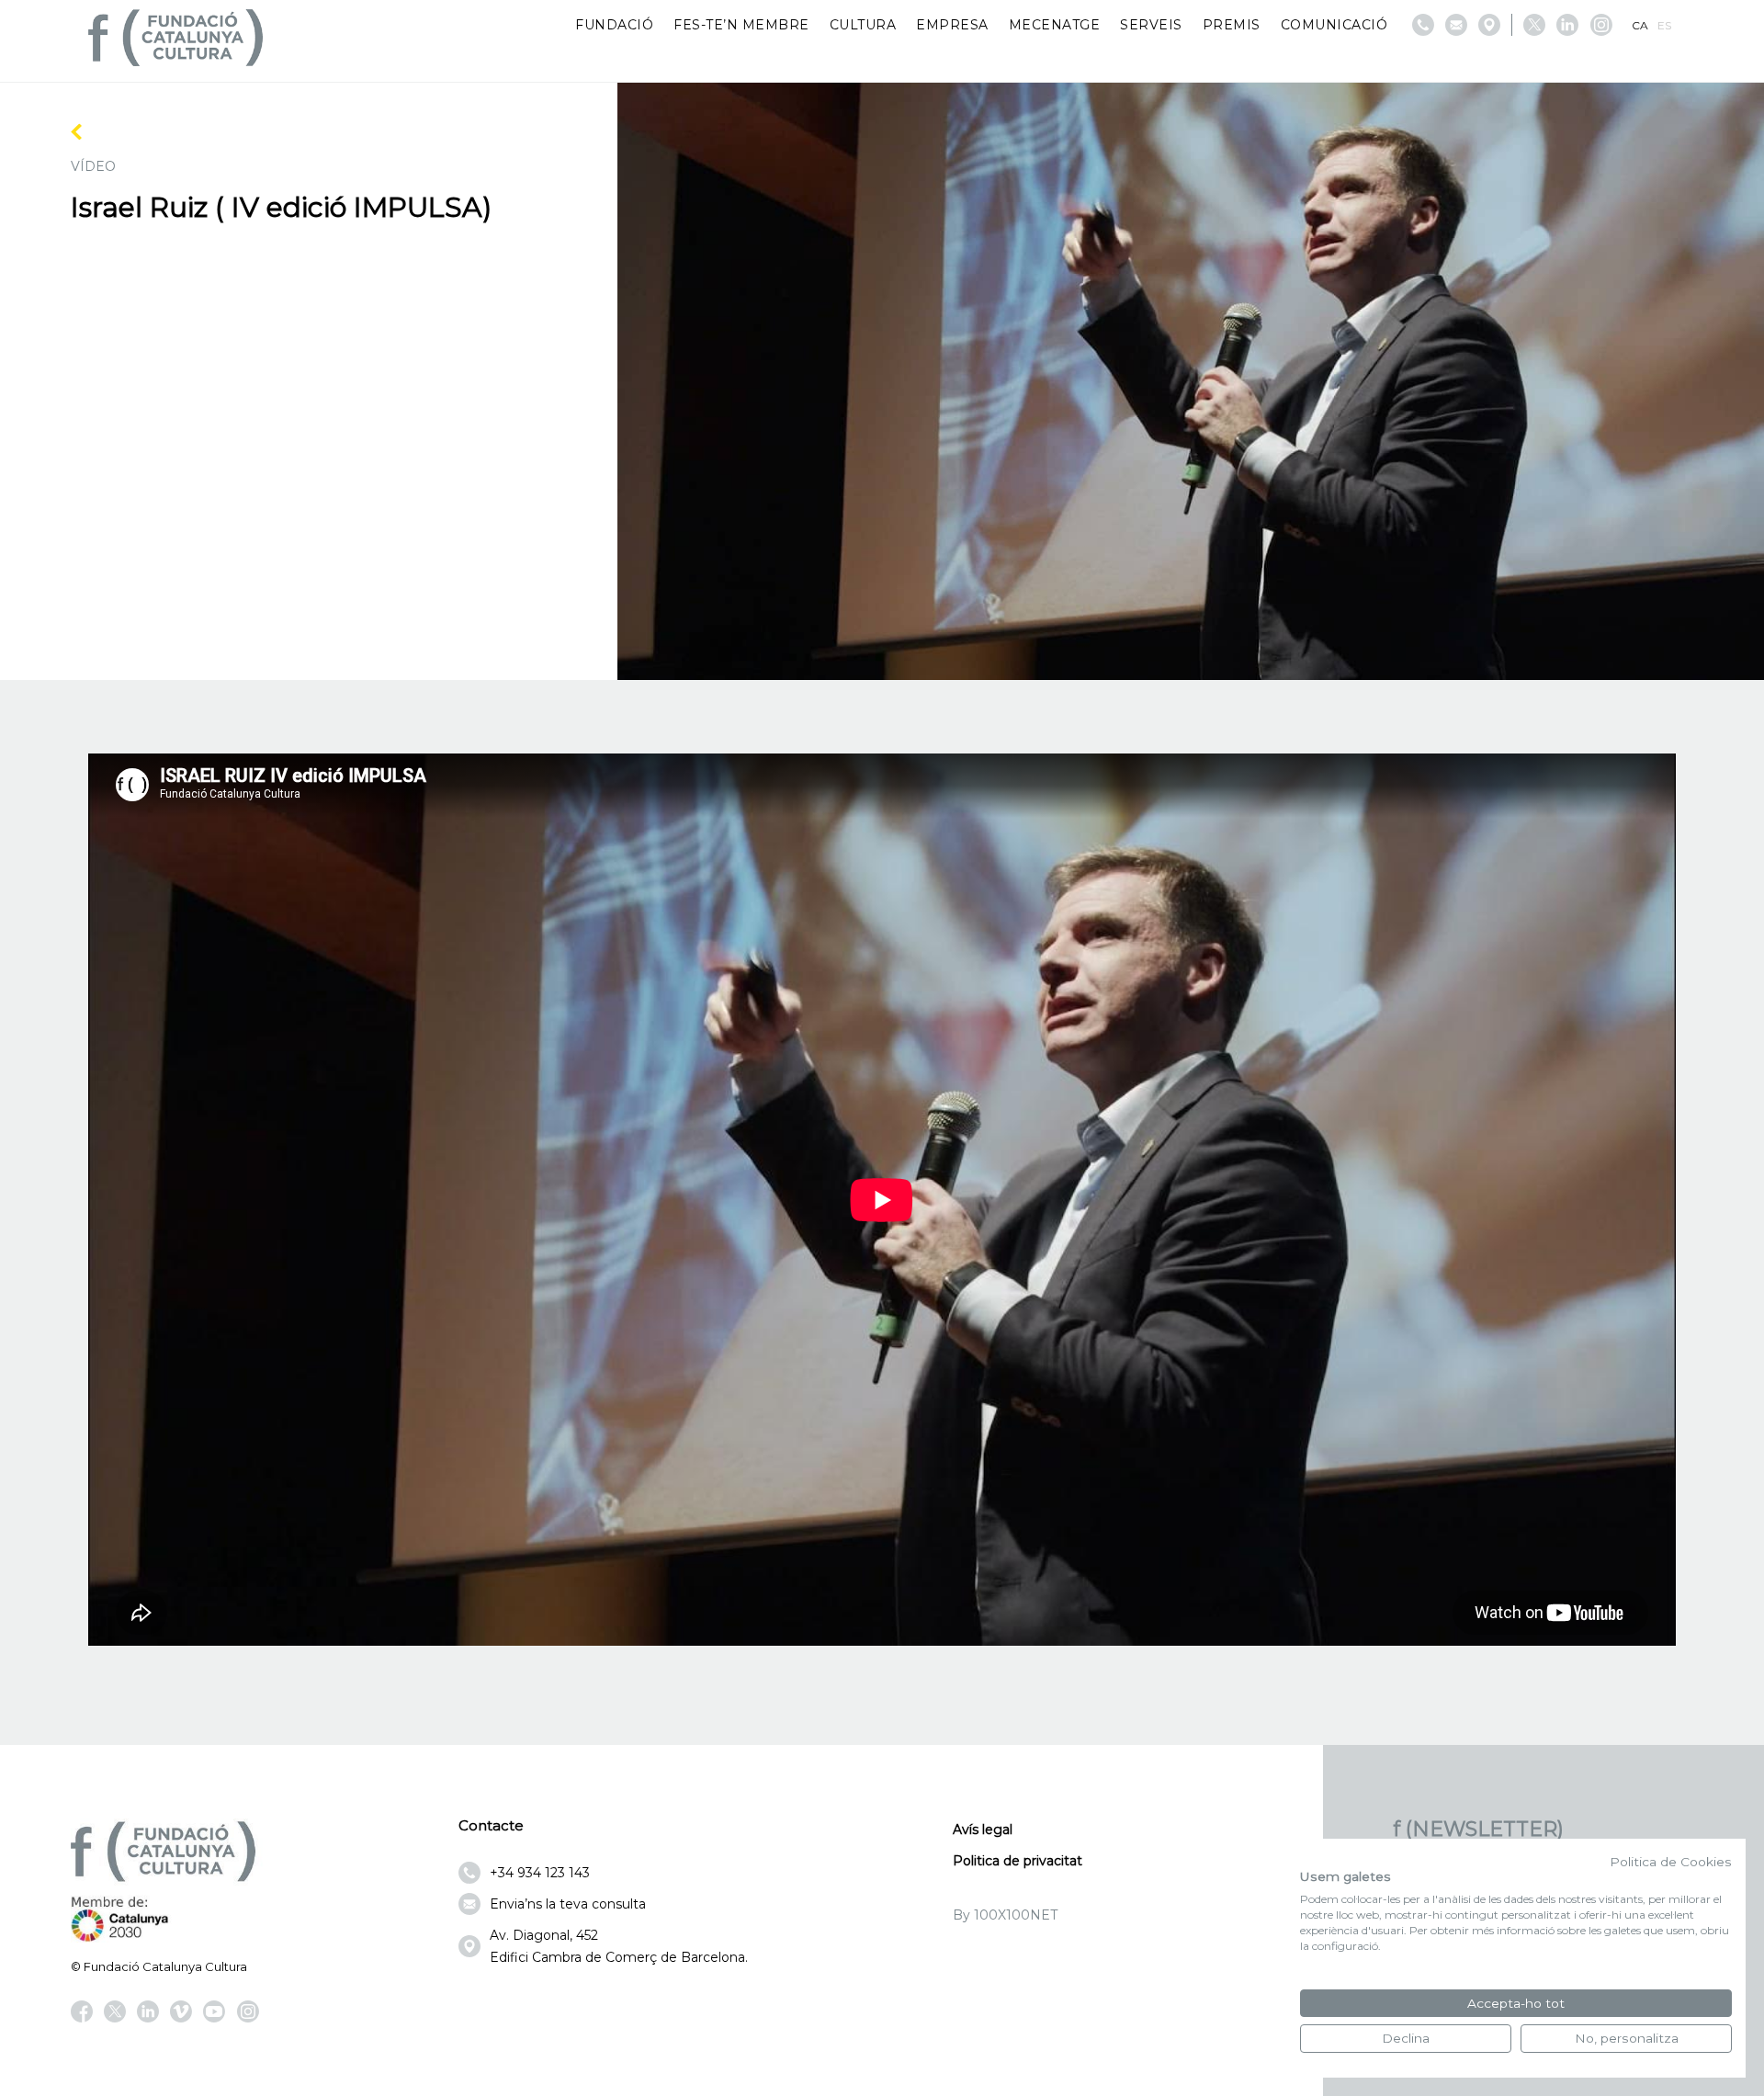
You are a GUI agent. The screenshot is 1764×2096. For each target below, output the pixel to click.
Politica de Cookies (1671, 1862)
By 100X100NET (1005, 1915)
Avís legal (983, 1830)
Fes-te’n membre (741, 25)
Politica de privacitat (1018, 1861)
